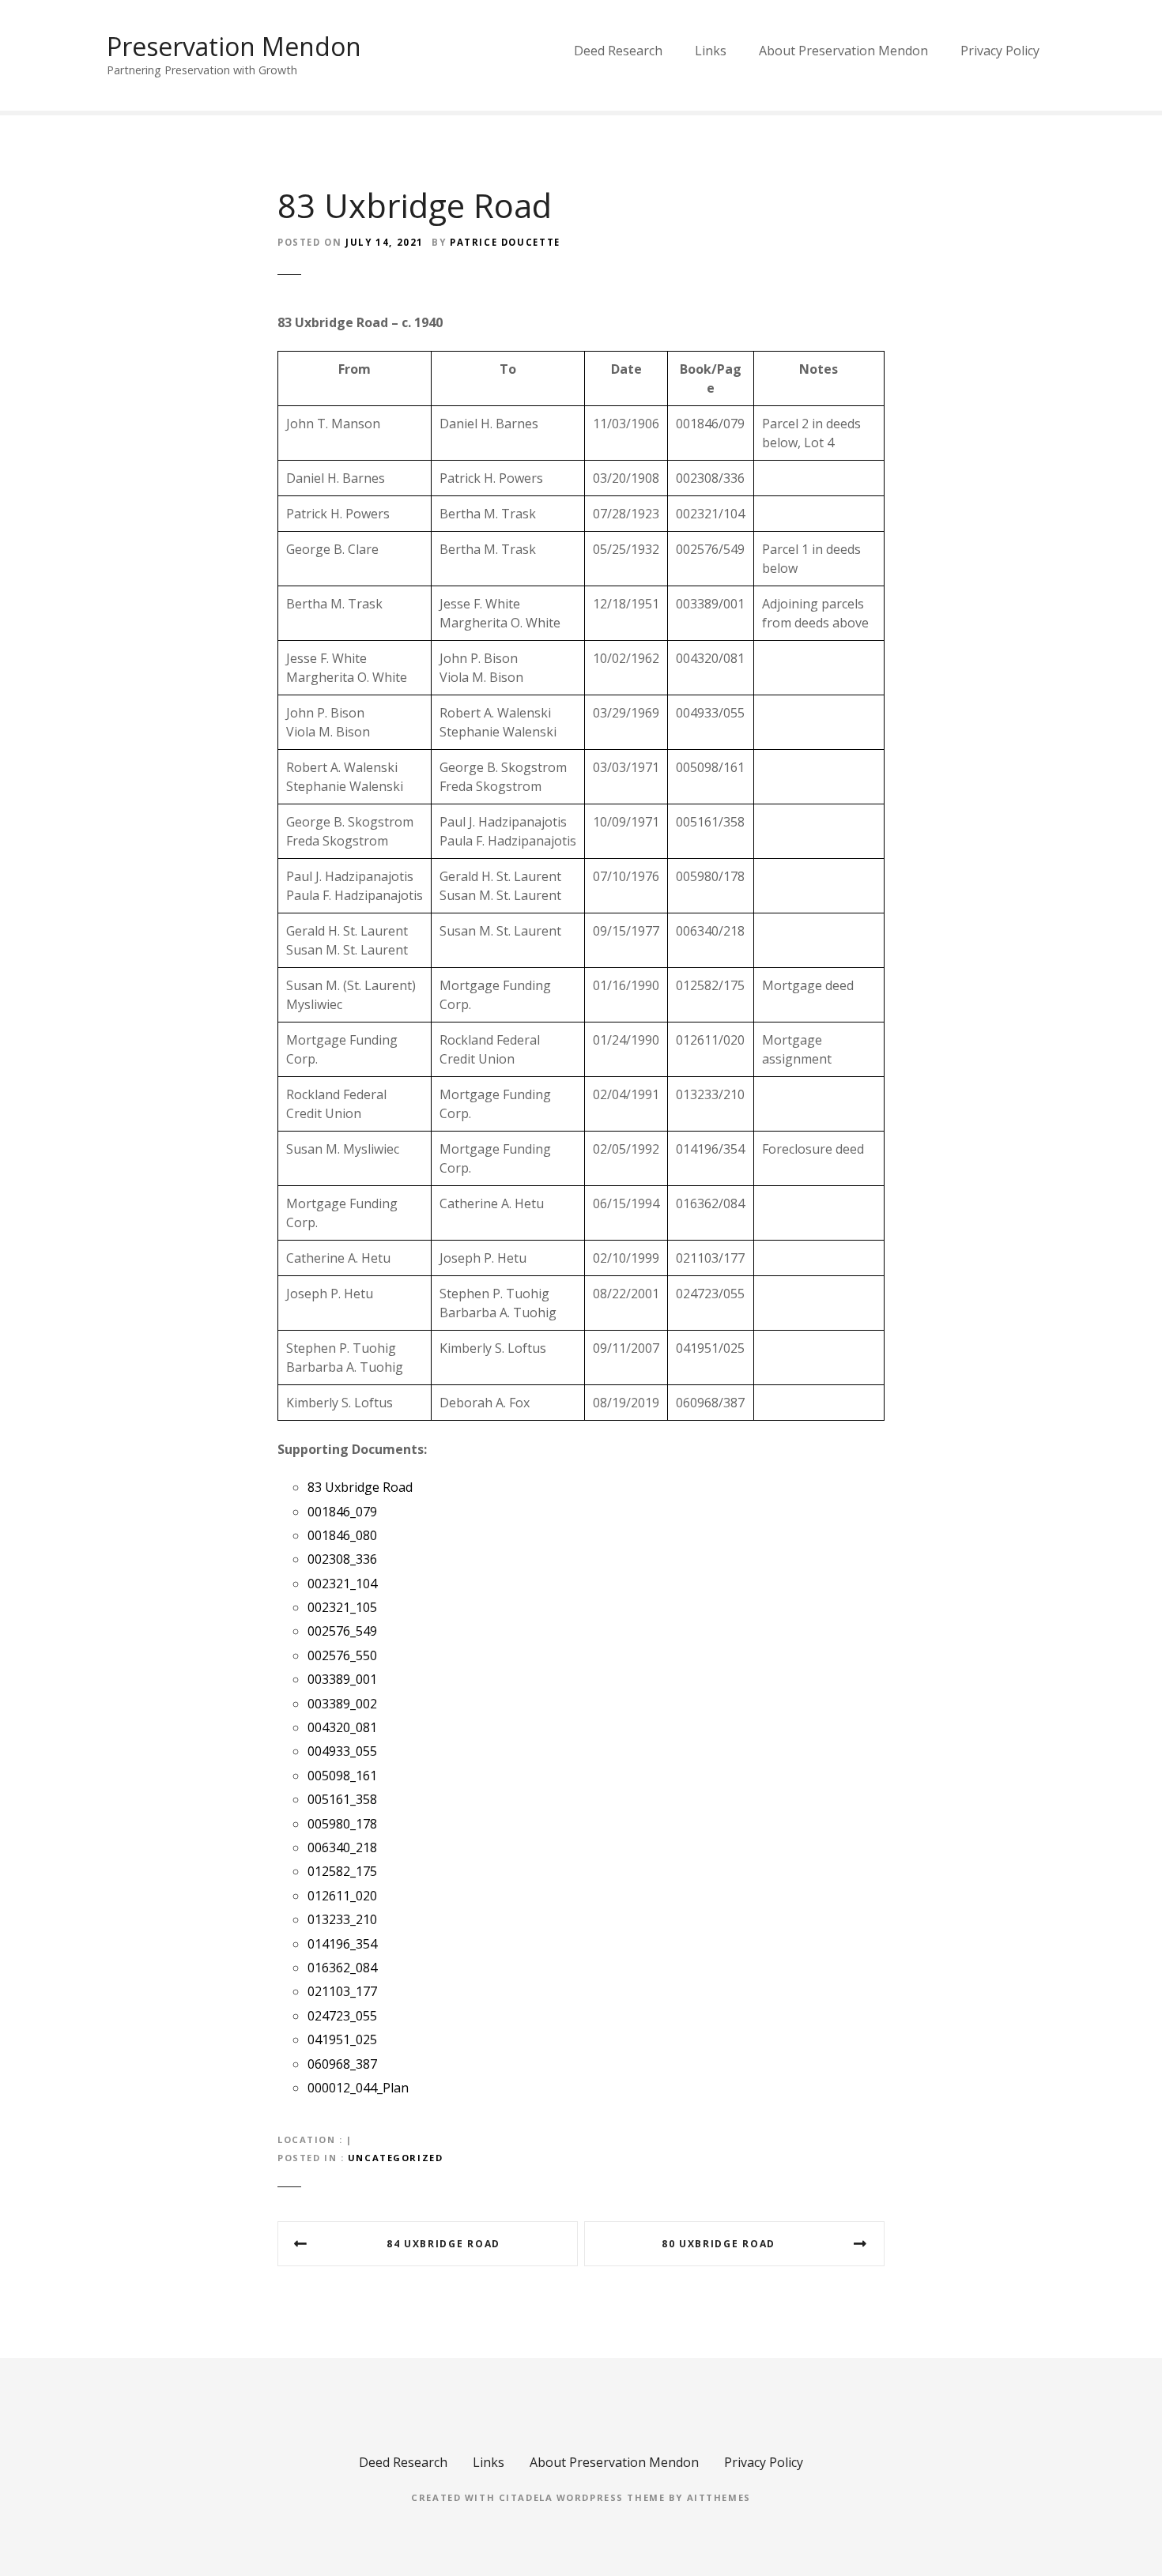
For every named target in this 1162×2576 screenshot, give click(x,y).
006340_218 (342, 1847)
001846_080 (342, 1535)
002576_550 (342, 1655)
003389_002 (342, 1704)
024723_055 (342, 2016)
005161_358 (342, 1799)
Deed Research (618, 51)
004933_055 (342, 1751)
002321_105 (342, 1607)
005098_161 (342, 1776)
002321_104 (342, 1584)
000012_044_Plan (358, 2088)
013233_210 (342, 1919)
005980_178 (342, 1824)
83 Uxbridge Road (360, 1487)
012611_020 (342, 1896)
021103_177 (342, 1991)
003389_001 (342, 1679)
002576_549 (342, 1631)
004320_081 (342, 1727)
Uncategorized (395, 2158)
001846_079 (342, 1512)
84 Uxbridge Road (443, 2244)
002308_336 (342, 1559)
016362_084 (342, 1968)
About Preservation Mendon (843, 51)
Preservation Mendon (234, 46)
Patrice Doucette (505, 242)
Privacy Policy (1000, 51)
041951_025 (342, 2039)
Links (711, 51)
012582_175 (342, 1871)
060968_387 (342, 2064)
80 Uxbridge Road (719, 2244)
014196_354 (342, 1944)
